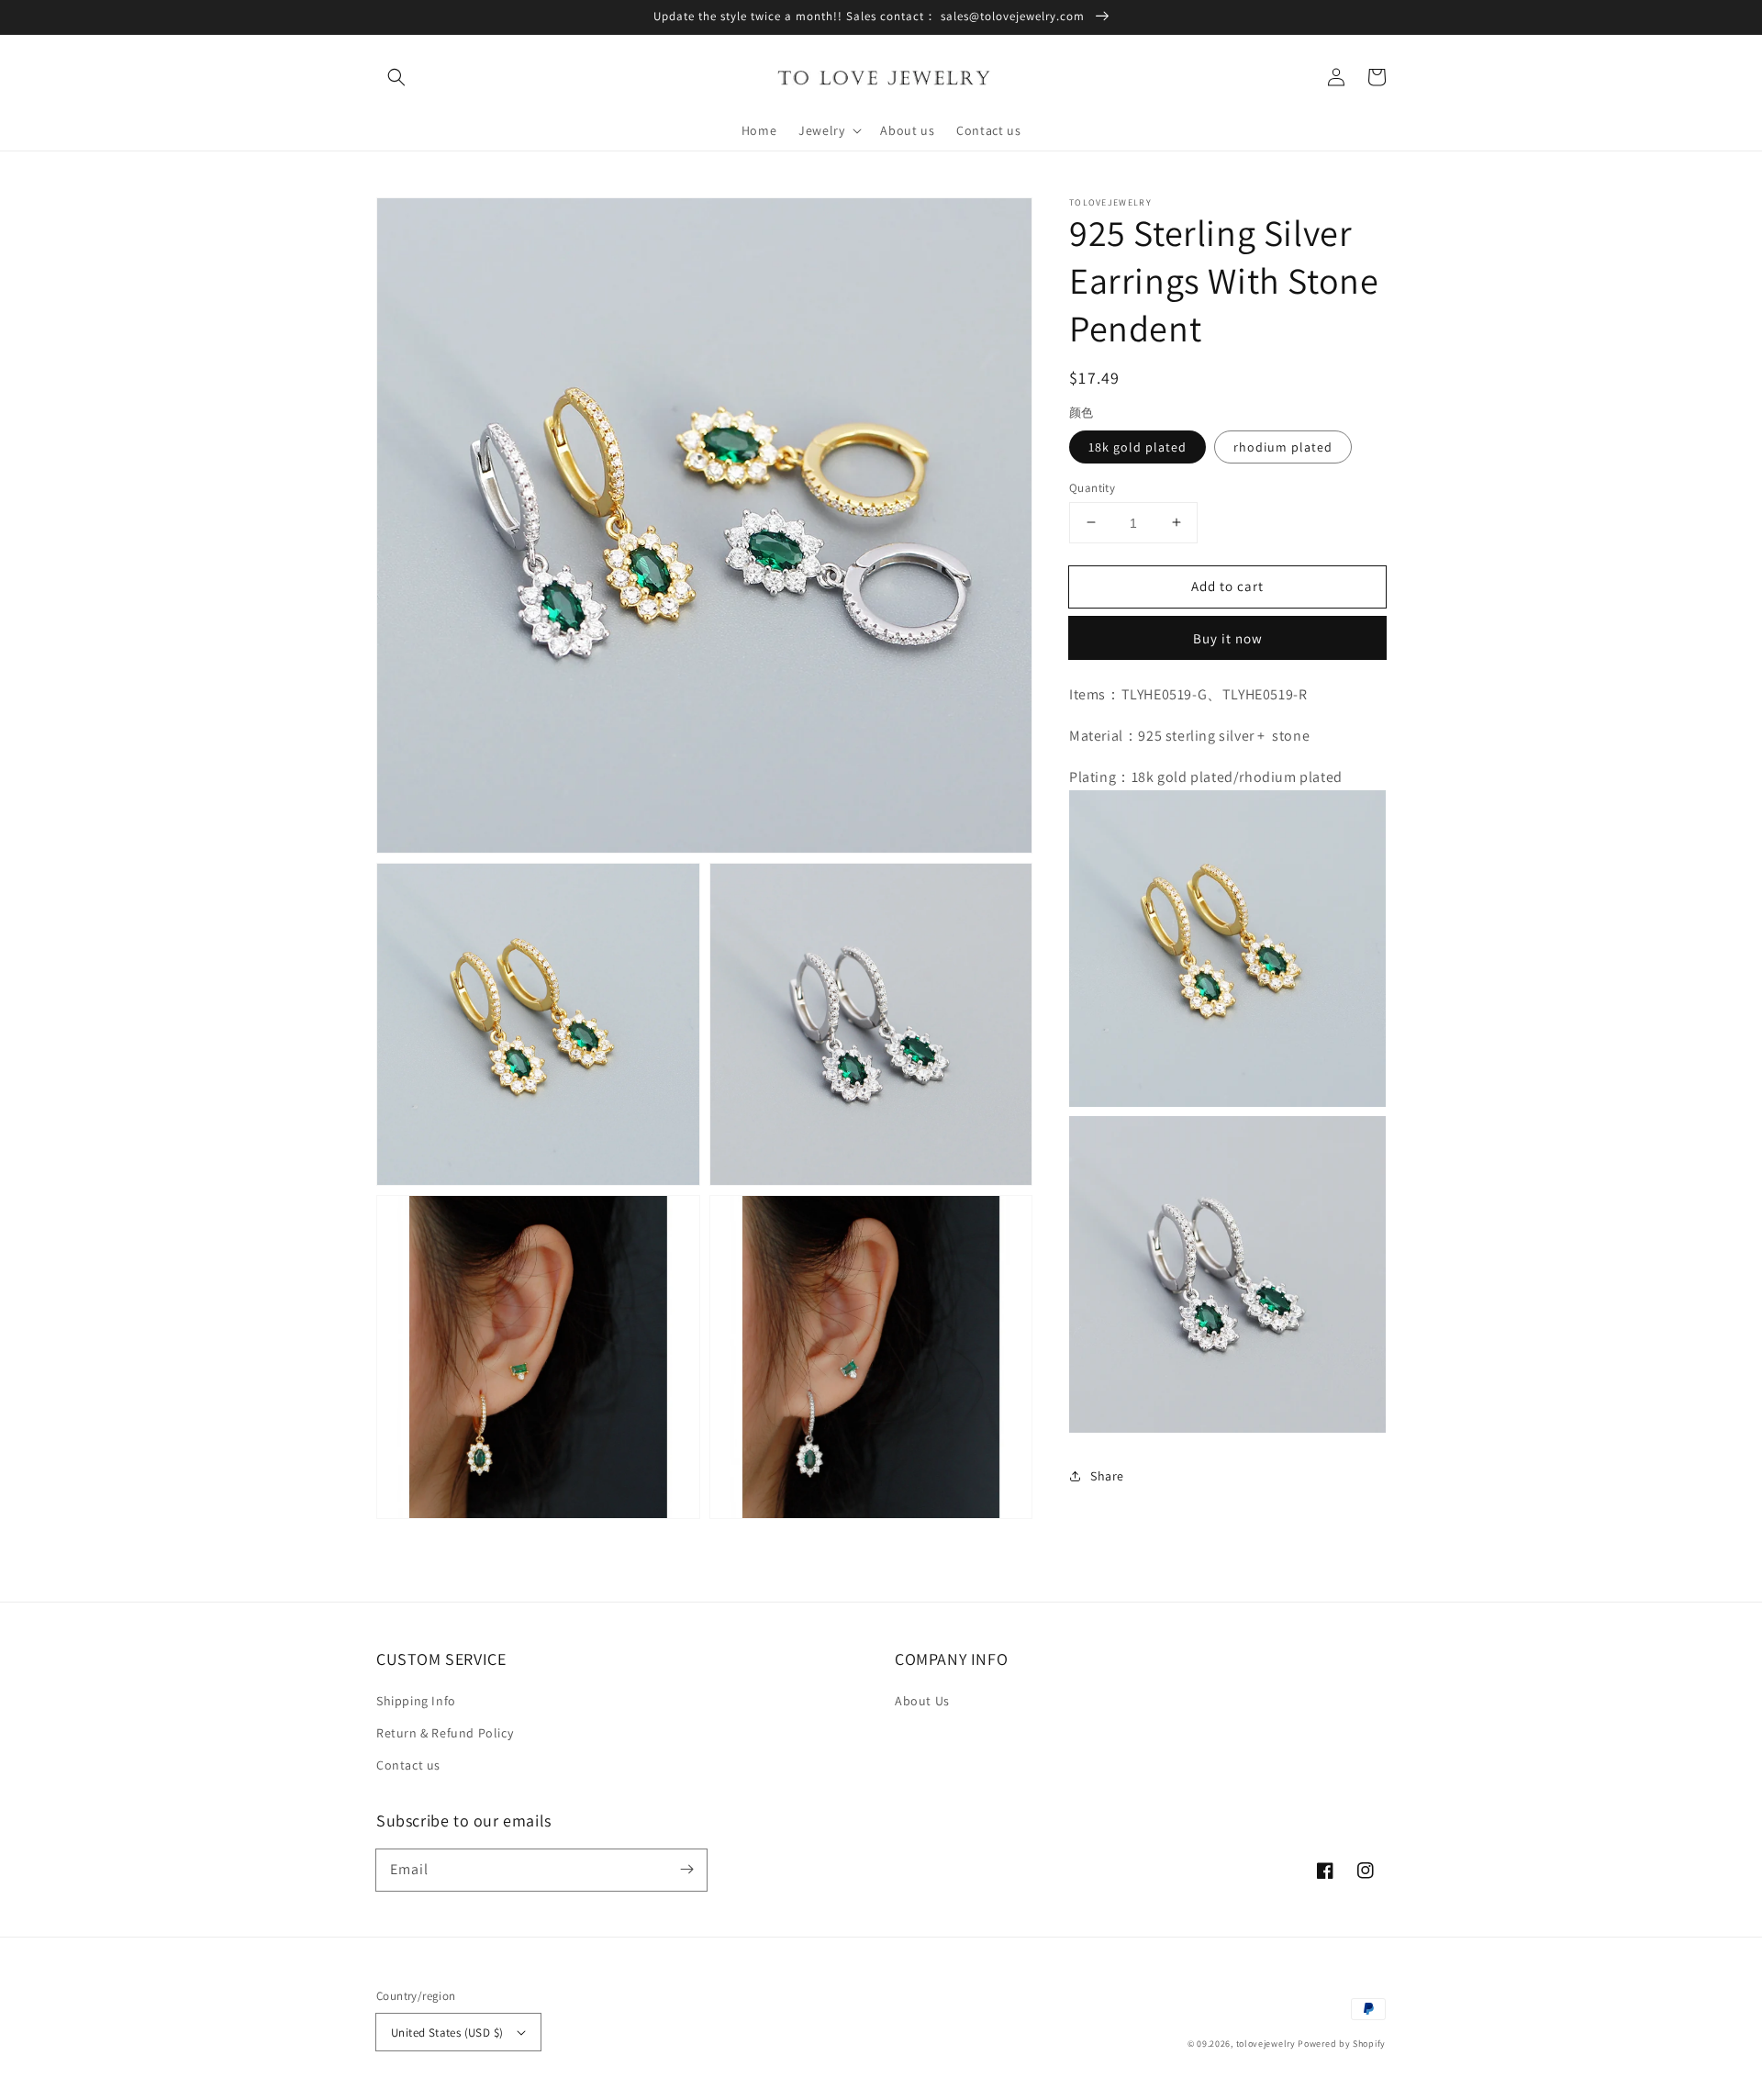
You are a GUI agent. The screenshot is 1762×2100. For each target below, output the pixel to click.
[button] (396, 77)
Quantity (1092, 487)
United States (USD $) (447, 2033)
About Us (922, 1701)
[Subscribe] (686, 1870)
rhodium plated (1283, 446)
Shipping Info (416, 1701)
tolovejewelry (1266, 2044)
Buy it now (1228, 638)
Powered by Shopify (1342, 2044)
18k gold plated (1137, 446)
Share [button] (1107, 1476)
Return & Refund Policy (445, 1733)
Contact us (408, 1765)
